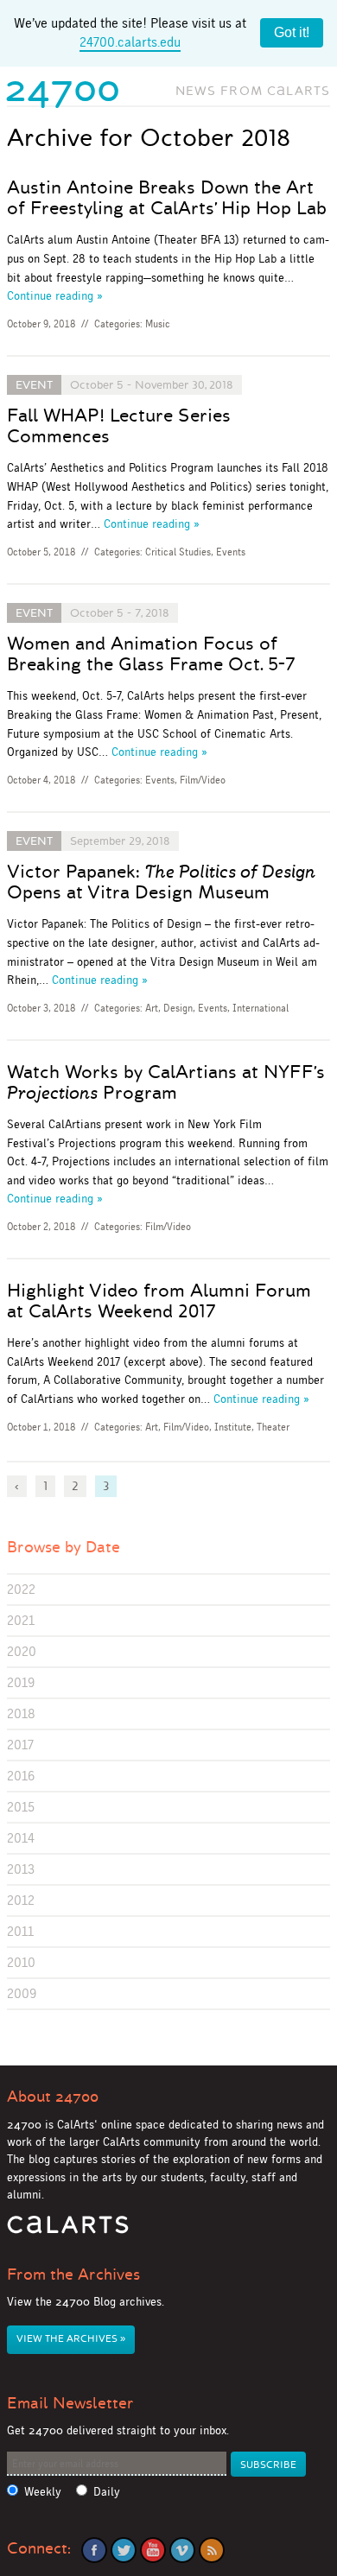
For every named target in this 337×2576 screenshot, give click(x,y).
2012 (21, 1900)
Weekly (43, 2492)
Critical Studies (178, 552)
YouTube (153, 2550)
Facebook (94, 2550)
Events (231, 552)
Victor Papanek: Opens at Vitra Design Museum (161, 882)
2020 (22, 1651)
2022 (21, 1589)
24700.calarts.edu (130, 42)
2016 (21, 1776)
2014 (21, 1838)
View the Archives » (71, 2339)
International (261, 1008)
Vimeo (182, 2550)
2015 (21, 1807)
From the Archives (73, 2275)
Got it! (292, 32)
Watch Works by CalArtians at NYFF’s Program (166, 1082)
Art (152, 1008)
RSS (212, 2550)
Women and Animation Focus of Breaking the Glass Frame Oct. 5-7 (151, 654)
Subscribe (268, 2465)
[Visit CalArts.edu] (68, 2231)
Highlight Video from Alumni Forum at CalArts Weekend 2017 (159, 1301)
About (53, 2097)
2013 (21, 1869)
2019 (21, 1682)
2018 (21, 1713)
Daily (107, 2492)
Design (178, 1008)
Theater (273, 1427)
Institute (233, 1427)
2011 (20, 1931)
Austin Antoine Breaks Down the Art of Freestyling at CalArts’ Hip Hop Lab (167, 198)
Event (34, 385)
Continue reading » (55, 295)
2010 (21, 1962)
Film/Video (203, 780)
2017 (20, 1745)
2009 (22, 1993)
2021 (21, 1620)
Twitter (124, 2550)
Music (158, 324)
